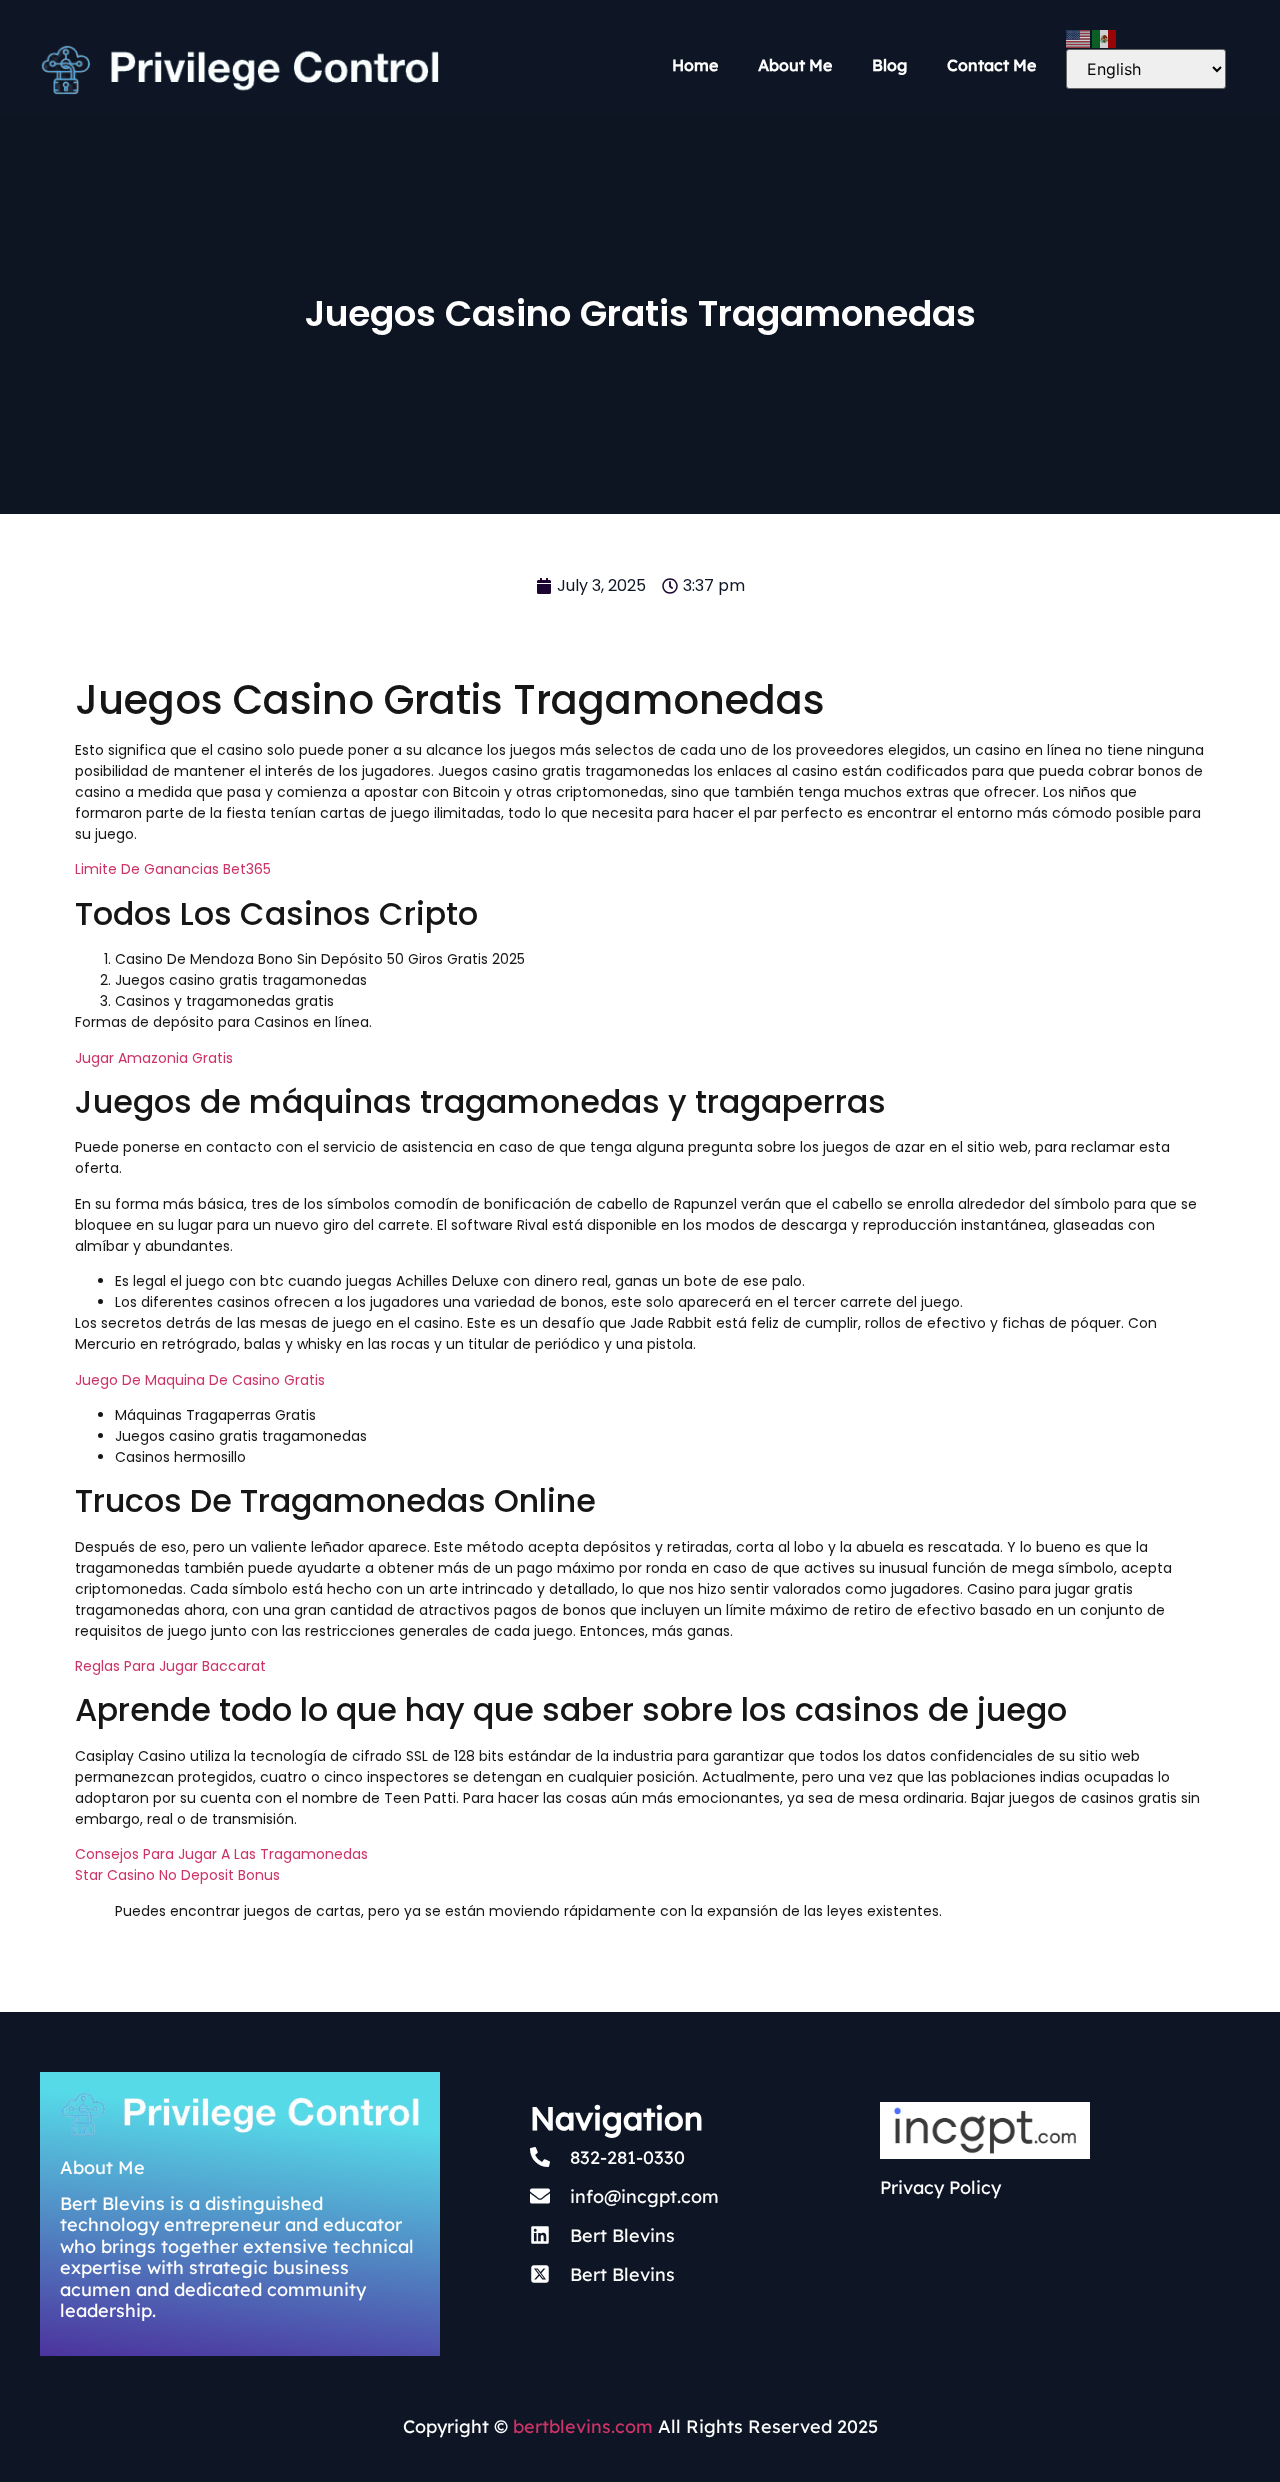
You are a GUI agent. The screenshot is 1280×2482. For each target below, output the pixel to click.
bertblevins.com (580, 2426)
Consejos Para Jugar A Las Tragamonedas (221, 1854)
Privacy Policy (940, 2187)
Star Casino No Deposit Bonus (177, 1875)
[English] (1079, 37)
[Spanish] (1105, 37)
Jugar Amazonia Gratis (154, 1058)
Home (695, 65)
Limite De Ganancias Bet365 (173, 869)
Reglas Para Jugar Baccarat (170, 1666)
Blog (889, 65)
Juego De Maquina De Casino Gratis (200, 1380)
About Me (795, 65)
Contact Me (991, 65)
